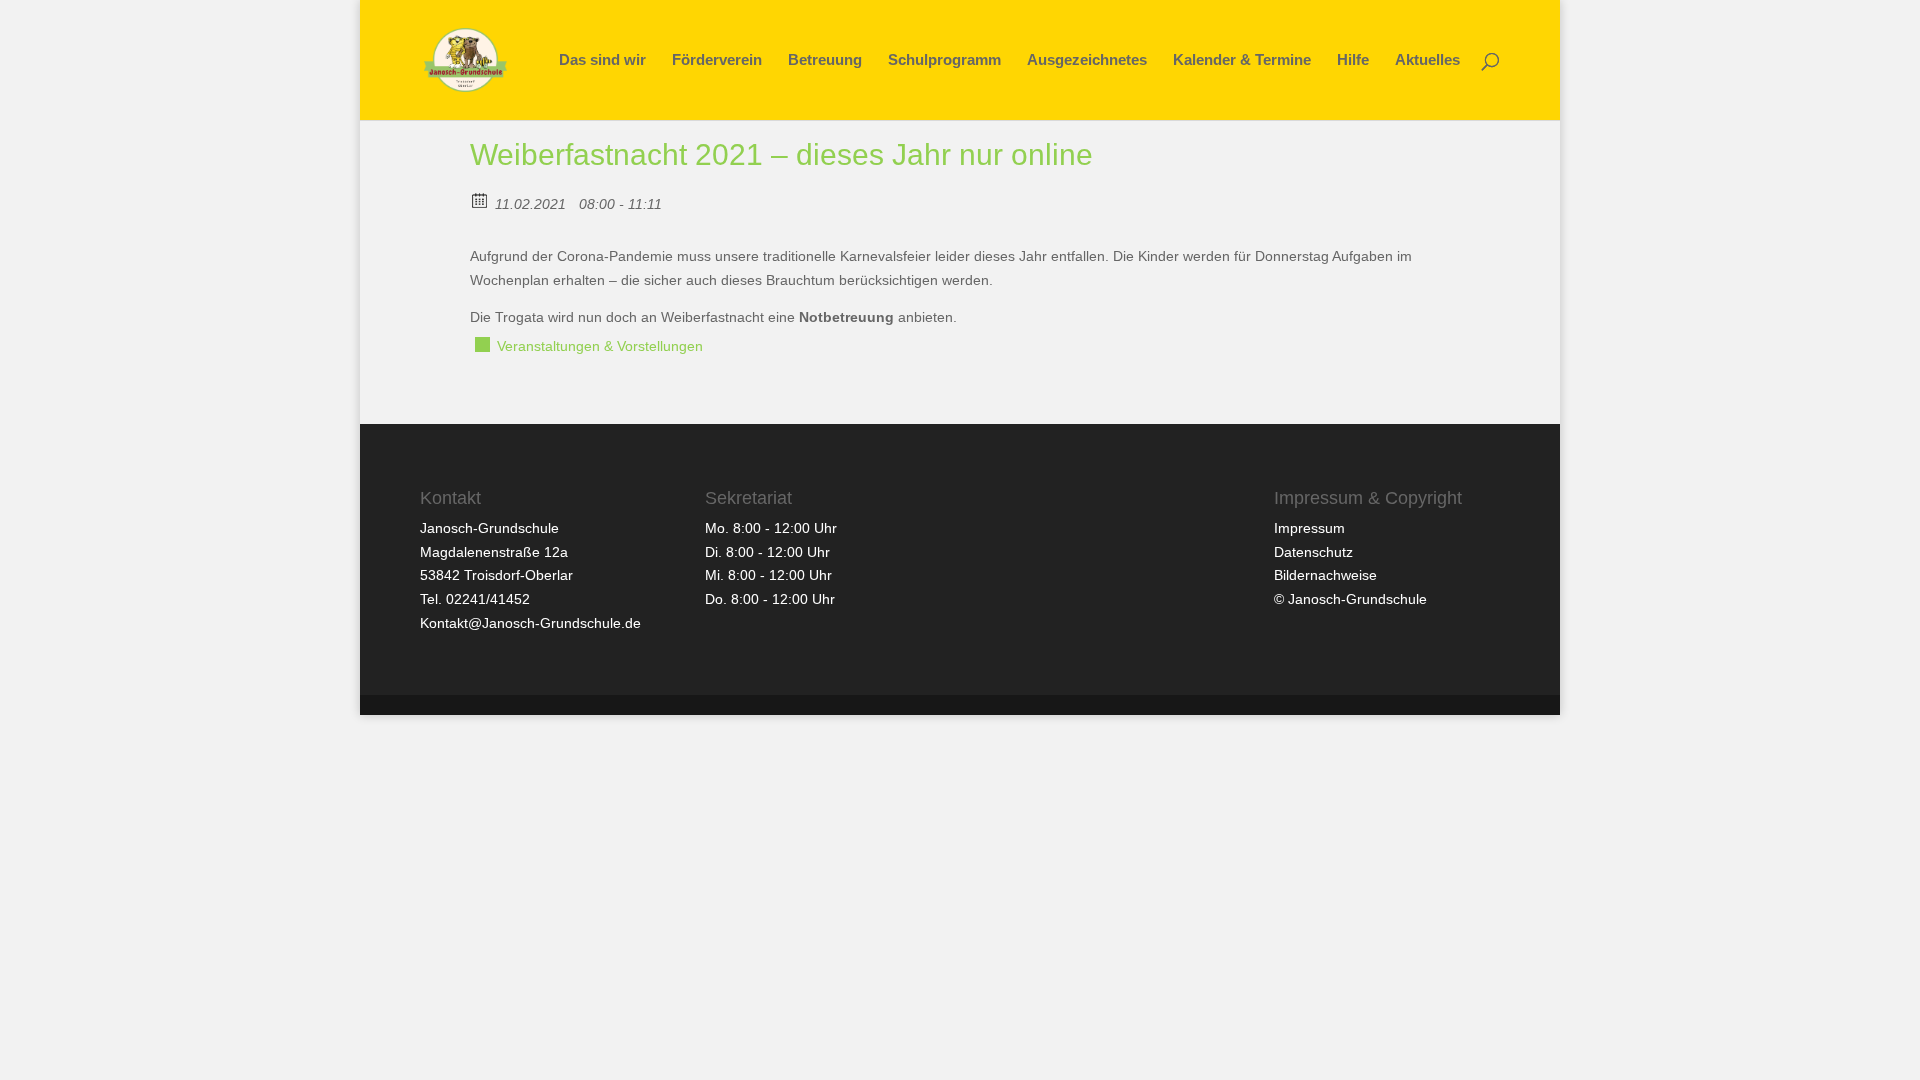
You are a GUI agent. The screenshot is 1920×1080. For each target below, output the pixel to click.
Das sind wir (602, 60)
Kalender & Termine (1242, 60)
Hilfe (1353, 60)
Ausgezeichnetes (1087, 60)
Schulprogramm (944, 60)
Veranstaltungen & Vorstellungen (600, 346)
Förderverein (717, 60)
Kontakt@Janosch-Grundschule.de (530, 623)
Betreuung (825, 60)
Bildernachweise (1325, 575)
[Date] (480, 199)
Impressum (1309, 528)
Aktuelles (1427, 60)
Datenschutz (1313, 552)
